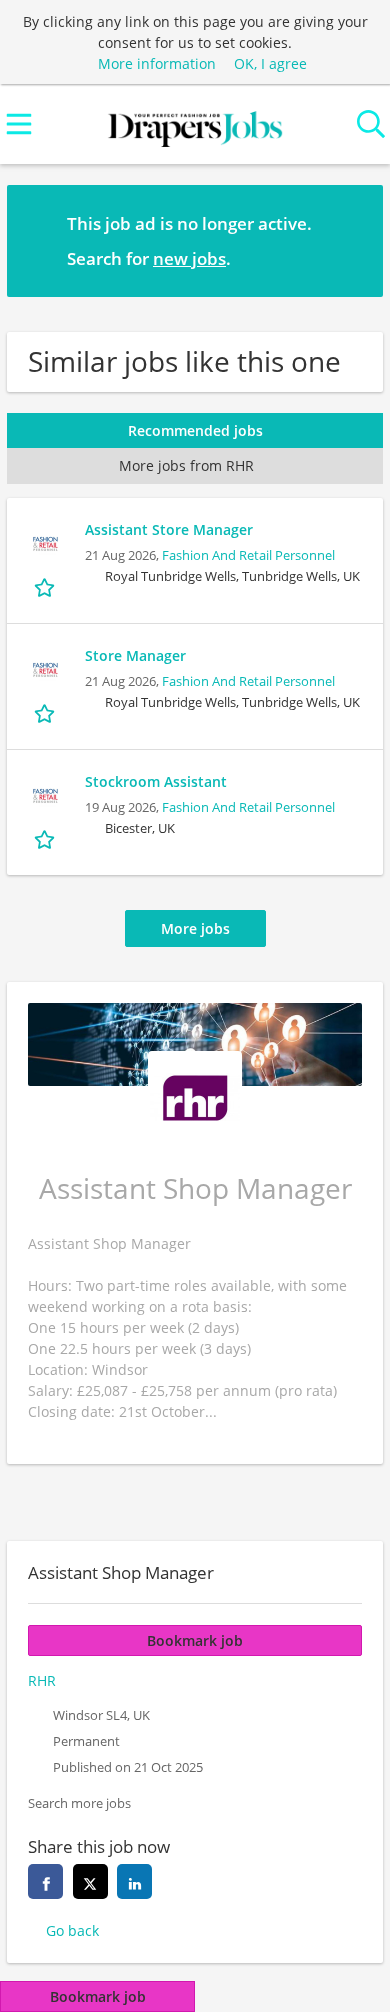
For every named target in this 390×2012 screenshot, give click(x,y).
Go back (72, 1930)
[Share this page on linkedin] (134, 1881)
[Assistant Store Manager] (46, 544)
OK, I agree (270, 63)
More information (157, 63)
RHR (42, 1680)
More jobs (195, 928)
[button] (352, 240)
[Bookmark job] (46, 587)
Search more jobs (79, 1803)
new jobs (189, 258)
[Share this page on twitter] (90, 1881)
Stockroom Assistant (156, 781)
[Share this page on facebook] (45, 1881)
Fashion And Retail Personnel (248, 555)
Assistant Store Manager (169, 529)
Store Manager (135, 655)
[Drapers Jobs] (195, 124)
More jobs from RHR (186, 465)
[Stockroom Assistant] (46, 796)
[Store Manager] (46, 670)
